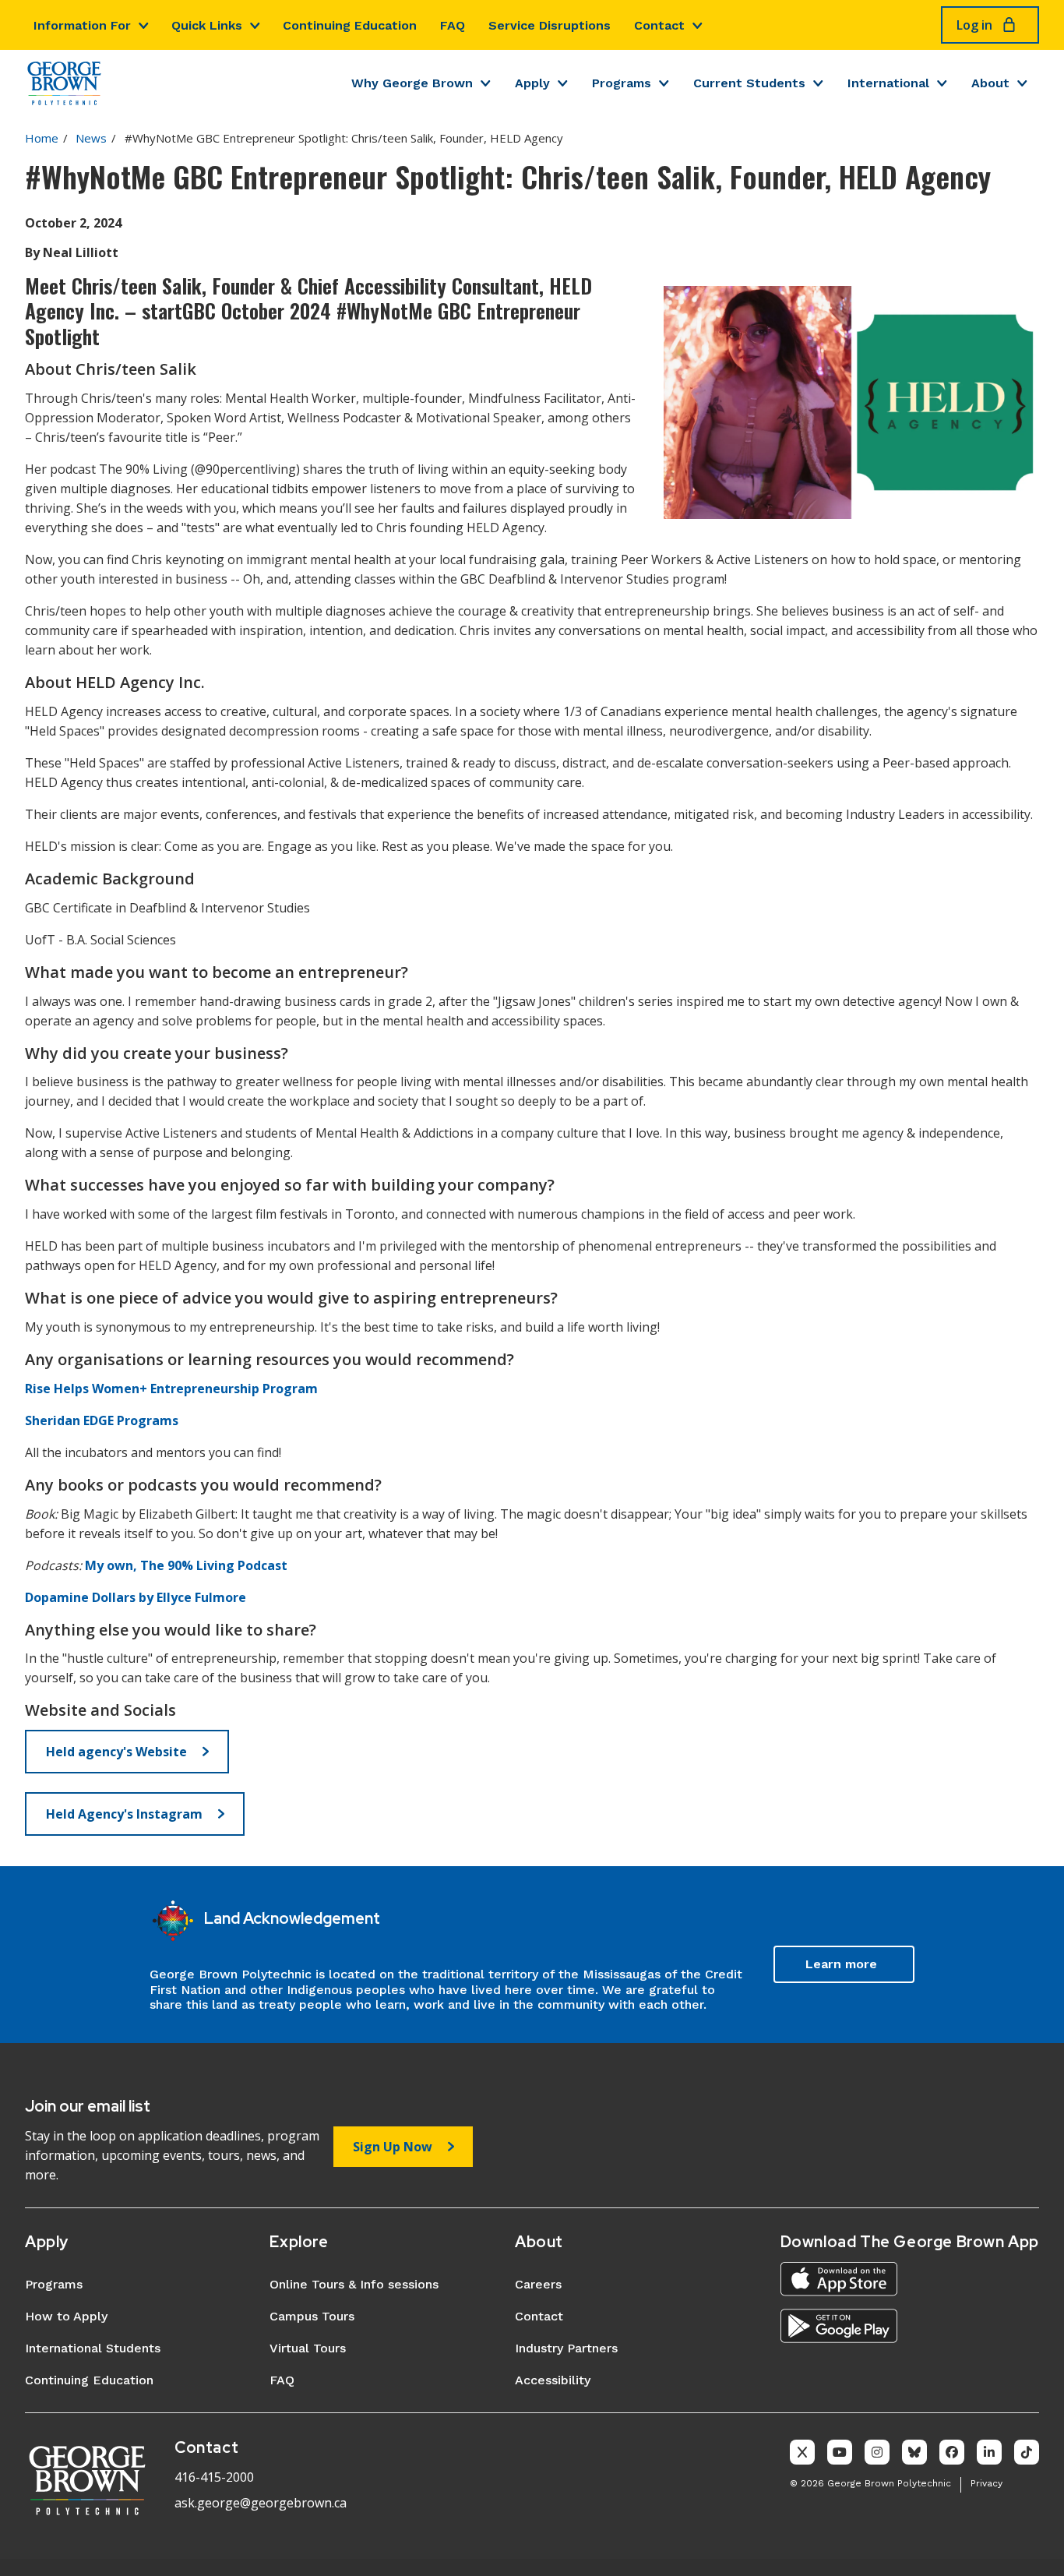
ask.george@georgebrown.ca (261, 2503)
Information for (82, 25)
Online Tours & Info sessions (354, 2284)
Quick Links (207, 25)
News (91, 138)
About (990, 83)
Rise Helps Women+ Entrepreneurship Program (171, 1389)
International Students (93, 2348)
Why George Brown (412, 83)
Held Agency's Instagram (124, 1814)
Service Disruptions (550, 25)
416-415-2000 (214, 2477)
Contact (659, 25)
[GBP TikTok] (1027, 2452)
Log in (974, 25)
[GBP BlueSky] (914, 2452)
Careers (538, 2284)
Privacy (986, 2483)
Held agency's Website (116, 1752)
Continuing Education (350, 25)
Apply (532, 83)
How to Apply (66, 2316)
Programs (622, 83)
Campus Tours (312, 2316)
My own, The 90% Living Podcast (186, 1565)
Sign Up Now (393, 2147)
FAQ (453, 25)
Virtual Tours (308, 2348)
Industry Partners (566, 2348)
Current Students (749, 83)
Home (42, 138)
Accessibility (553, 2380)
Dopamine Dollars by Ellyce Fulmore (136, 1597)
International (888, 83)
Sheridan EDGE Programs (102, 1420)
